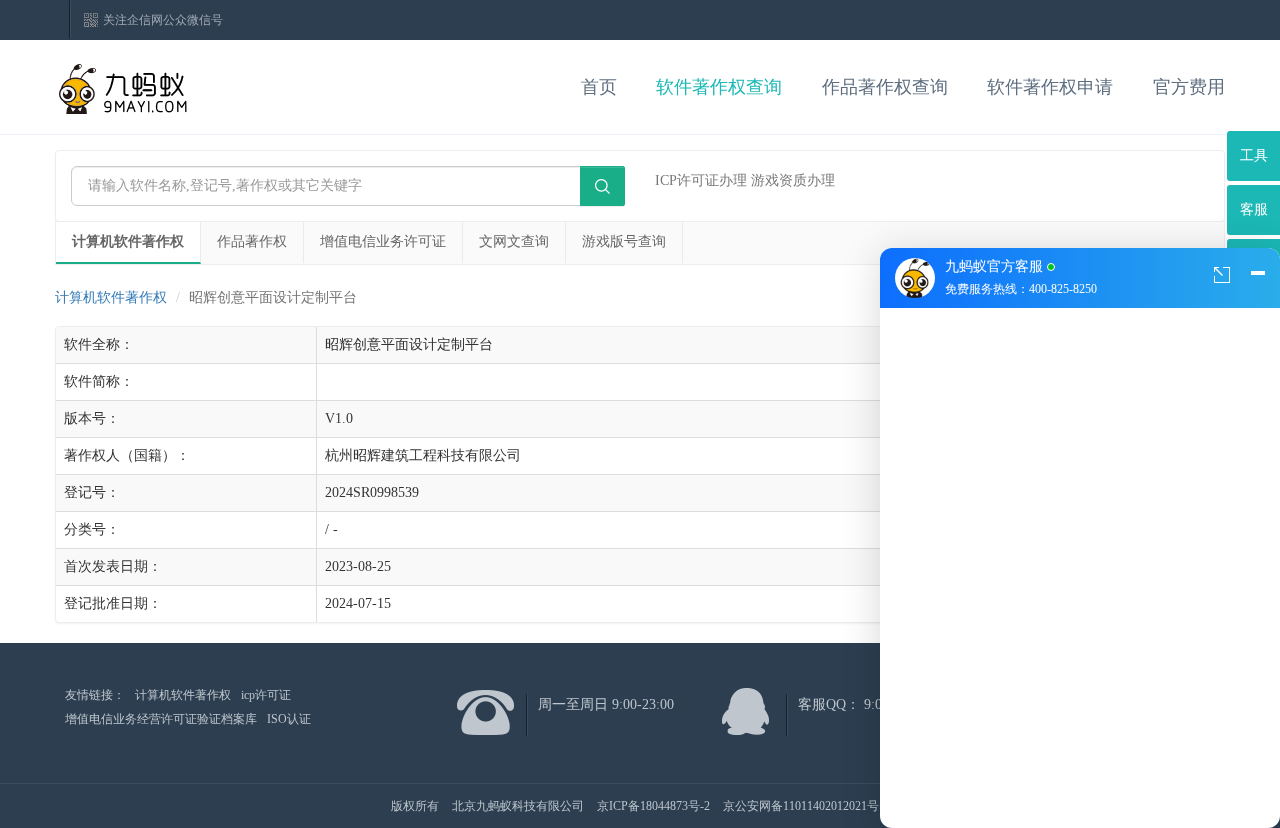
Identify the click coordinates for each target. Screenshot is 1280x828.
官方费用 (1189, 87)
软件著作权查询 (719, 87)
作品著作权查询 (885, 87)
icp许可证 (266, 695)
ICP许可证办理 (701, 180)
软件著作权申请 (1050, 87)
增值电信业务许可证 (383, 241)
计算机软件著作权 (128, 241)
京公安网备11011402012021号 (801, 806)
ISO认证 (289, 719)
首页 (599, 87)
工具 (1254, 155)
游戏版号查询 (624, 241)
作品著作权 (252, 241)
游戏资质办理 (793, 180)
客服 (1254, 209)
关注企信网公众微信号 (163, 20)
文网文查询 (514, 241)
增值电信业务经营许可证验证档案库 (161, 719)
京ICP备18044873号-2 (653, 806)
